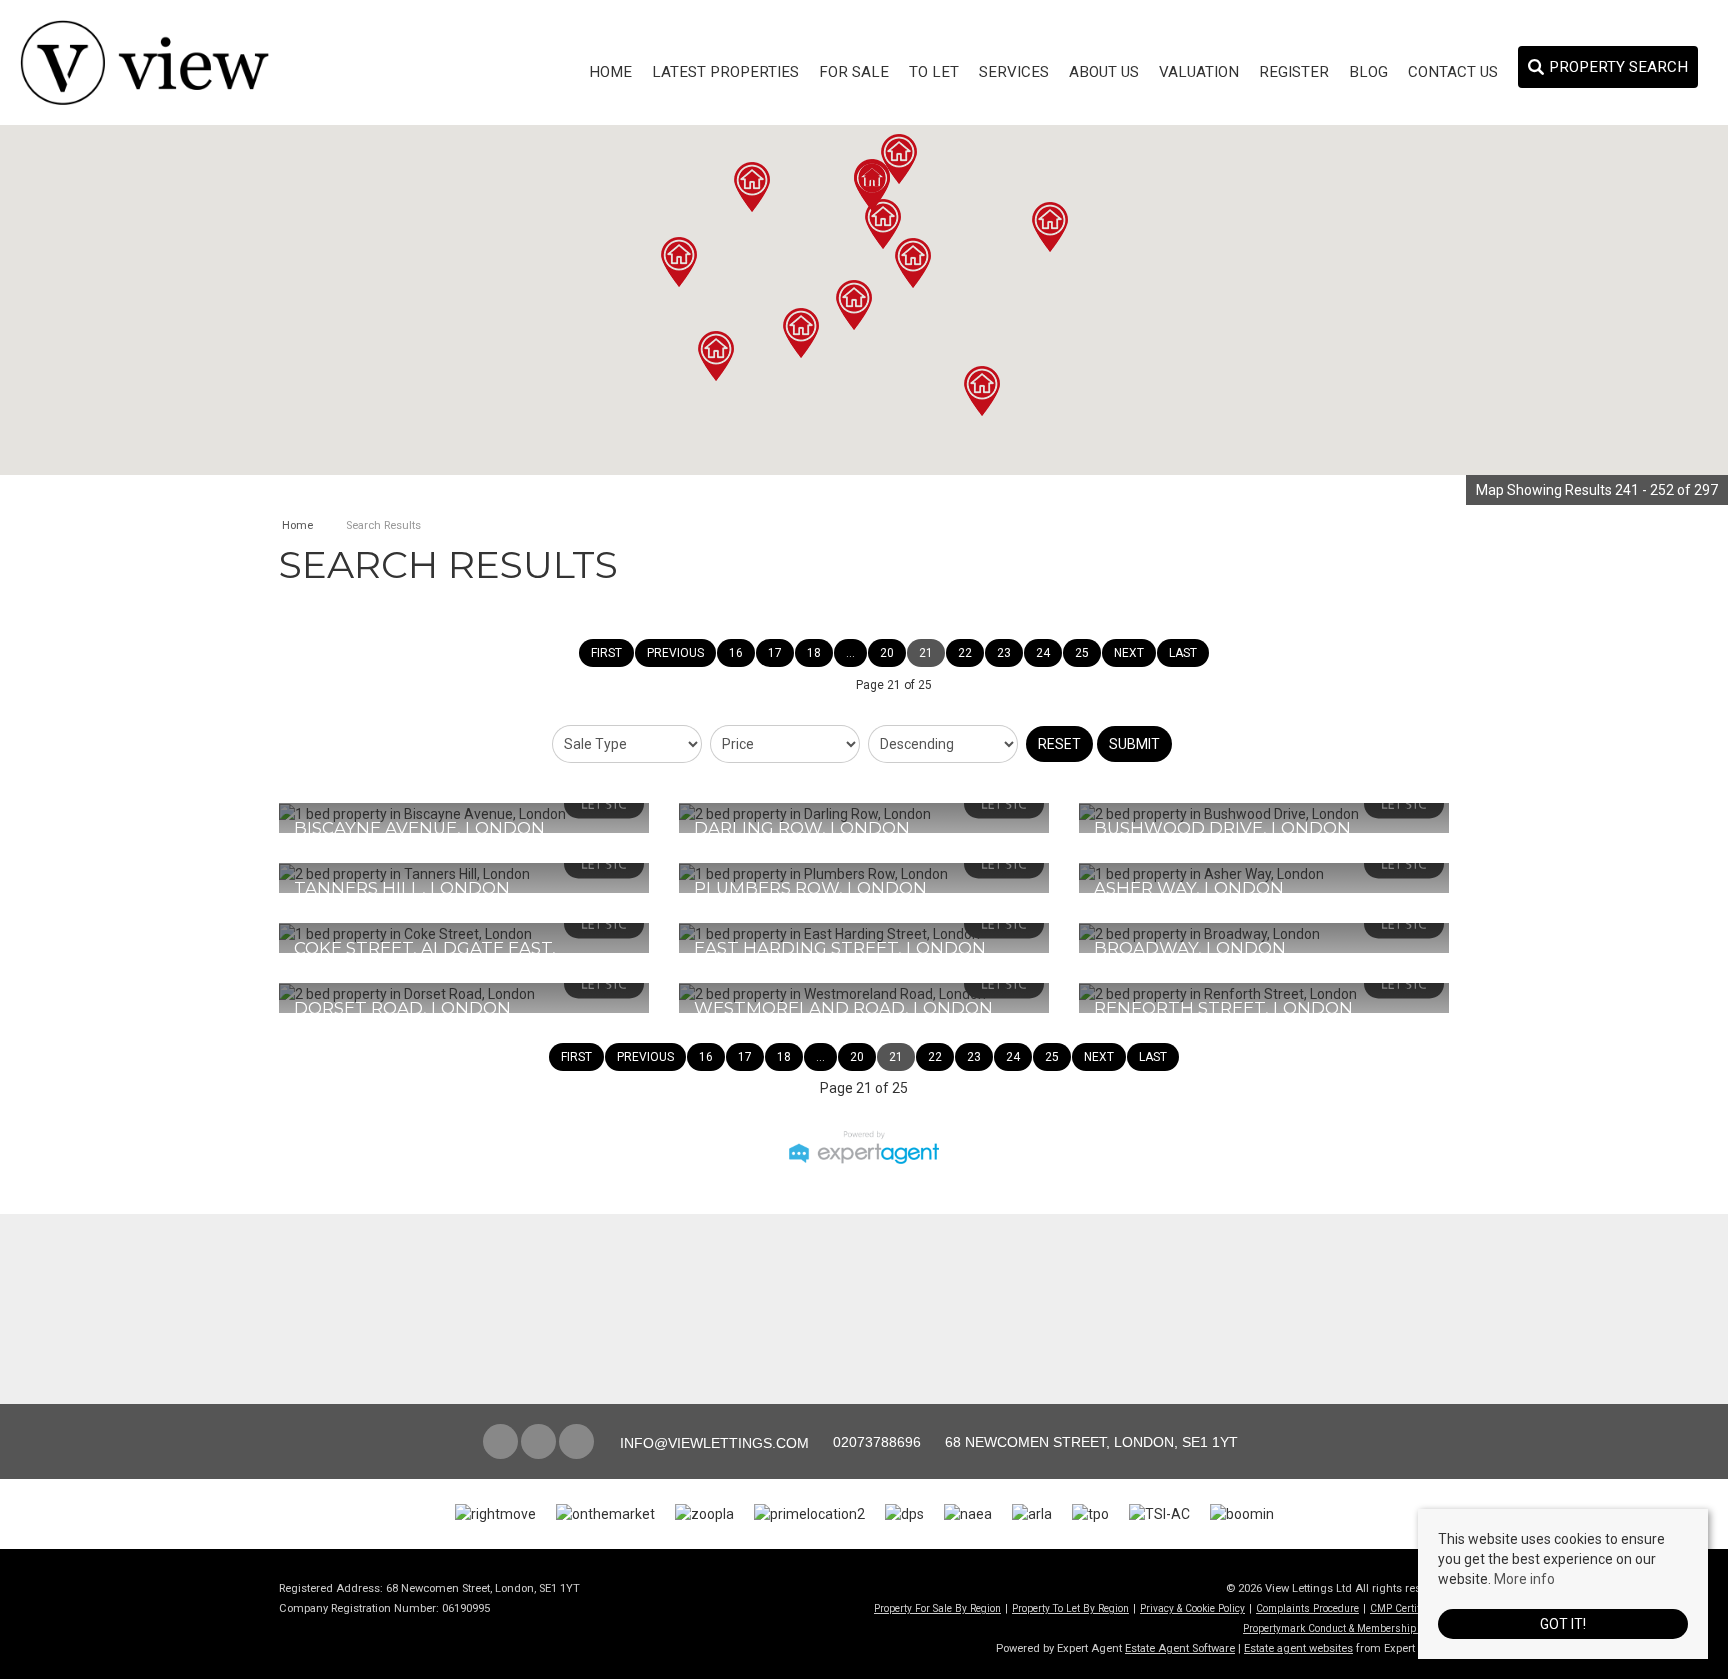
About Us (1104, 72)
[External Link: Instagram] (540, 1443)
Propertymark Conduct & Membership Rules (1344, 1628)
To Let (934, 72)
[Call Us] (830, 1442)
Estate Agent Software (1180, 1648)
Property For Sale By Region (937, 1608)
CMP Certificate (1406, 1608)
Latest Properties (725, 72)
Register (1294, 72)
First (606, 653)
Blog (1368, 72)
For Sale (854, 72)
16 (736, 653)
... (850, 653)
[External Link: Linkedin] (578, 1443)
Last (1183, 653)
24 (1043, 653)
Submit (1134, 744)
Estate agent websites (1298, 1648)
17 (775, 653)
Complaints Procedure (1307, 1608)
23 (1004, 653)
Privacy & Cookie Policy (1192, 1608)
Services (1014, 72)
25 (1082, 653)
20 (887, 653)
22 (965, 653)
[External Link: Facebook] (502, 1443)
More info (1524, 1579)
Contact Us (1453, 72)
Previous (675, 653)
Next (1129, 653)
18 (814, 653)
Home (610, 72)
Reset (1059, 744)
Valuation (1199, 72)
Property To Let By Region (1070, 1608)
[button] (1050, 227)
